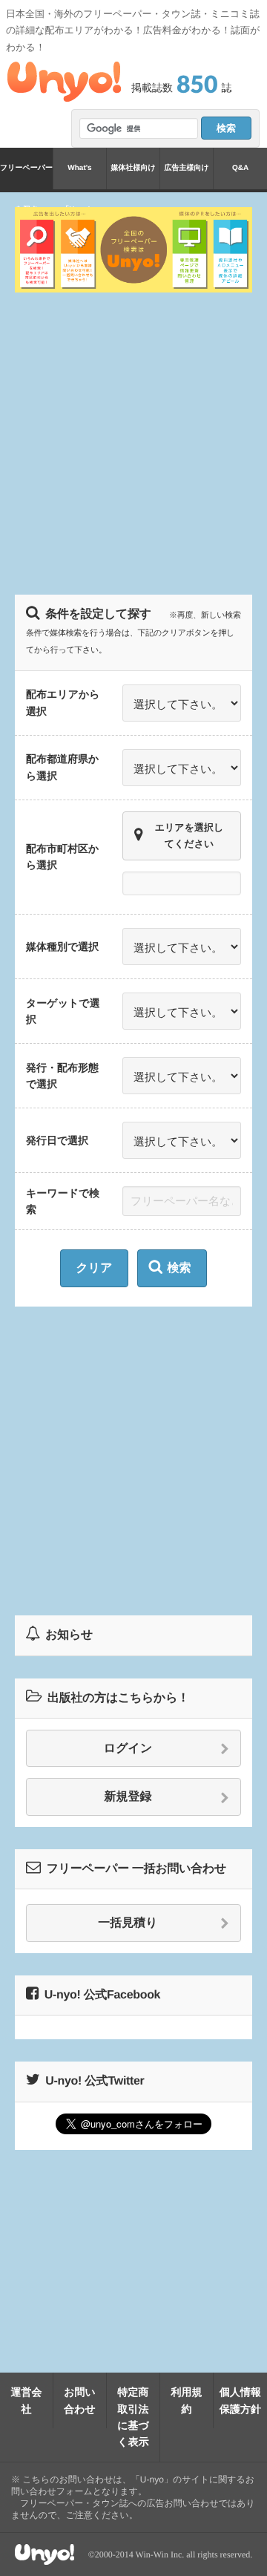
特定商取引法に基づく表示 (133, 2417)
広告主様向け (186, 168)
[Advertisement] (133, 442)
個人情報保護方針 (240, 2400)
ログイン (128, 1749)
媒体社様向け (133, 168)
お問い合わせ (80, 2400)
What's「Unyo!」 (79, 177)
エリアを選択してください (189, 836)
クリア (94, 1268)
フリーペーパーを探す (26, 177)
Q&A (240, 168)
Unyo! (64, 82)
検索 (179, 1268)
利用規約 (187, 2400)
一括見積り (128, 1923)
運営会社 (27, 2400)
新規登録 (128, 1797)
